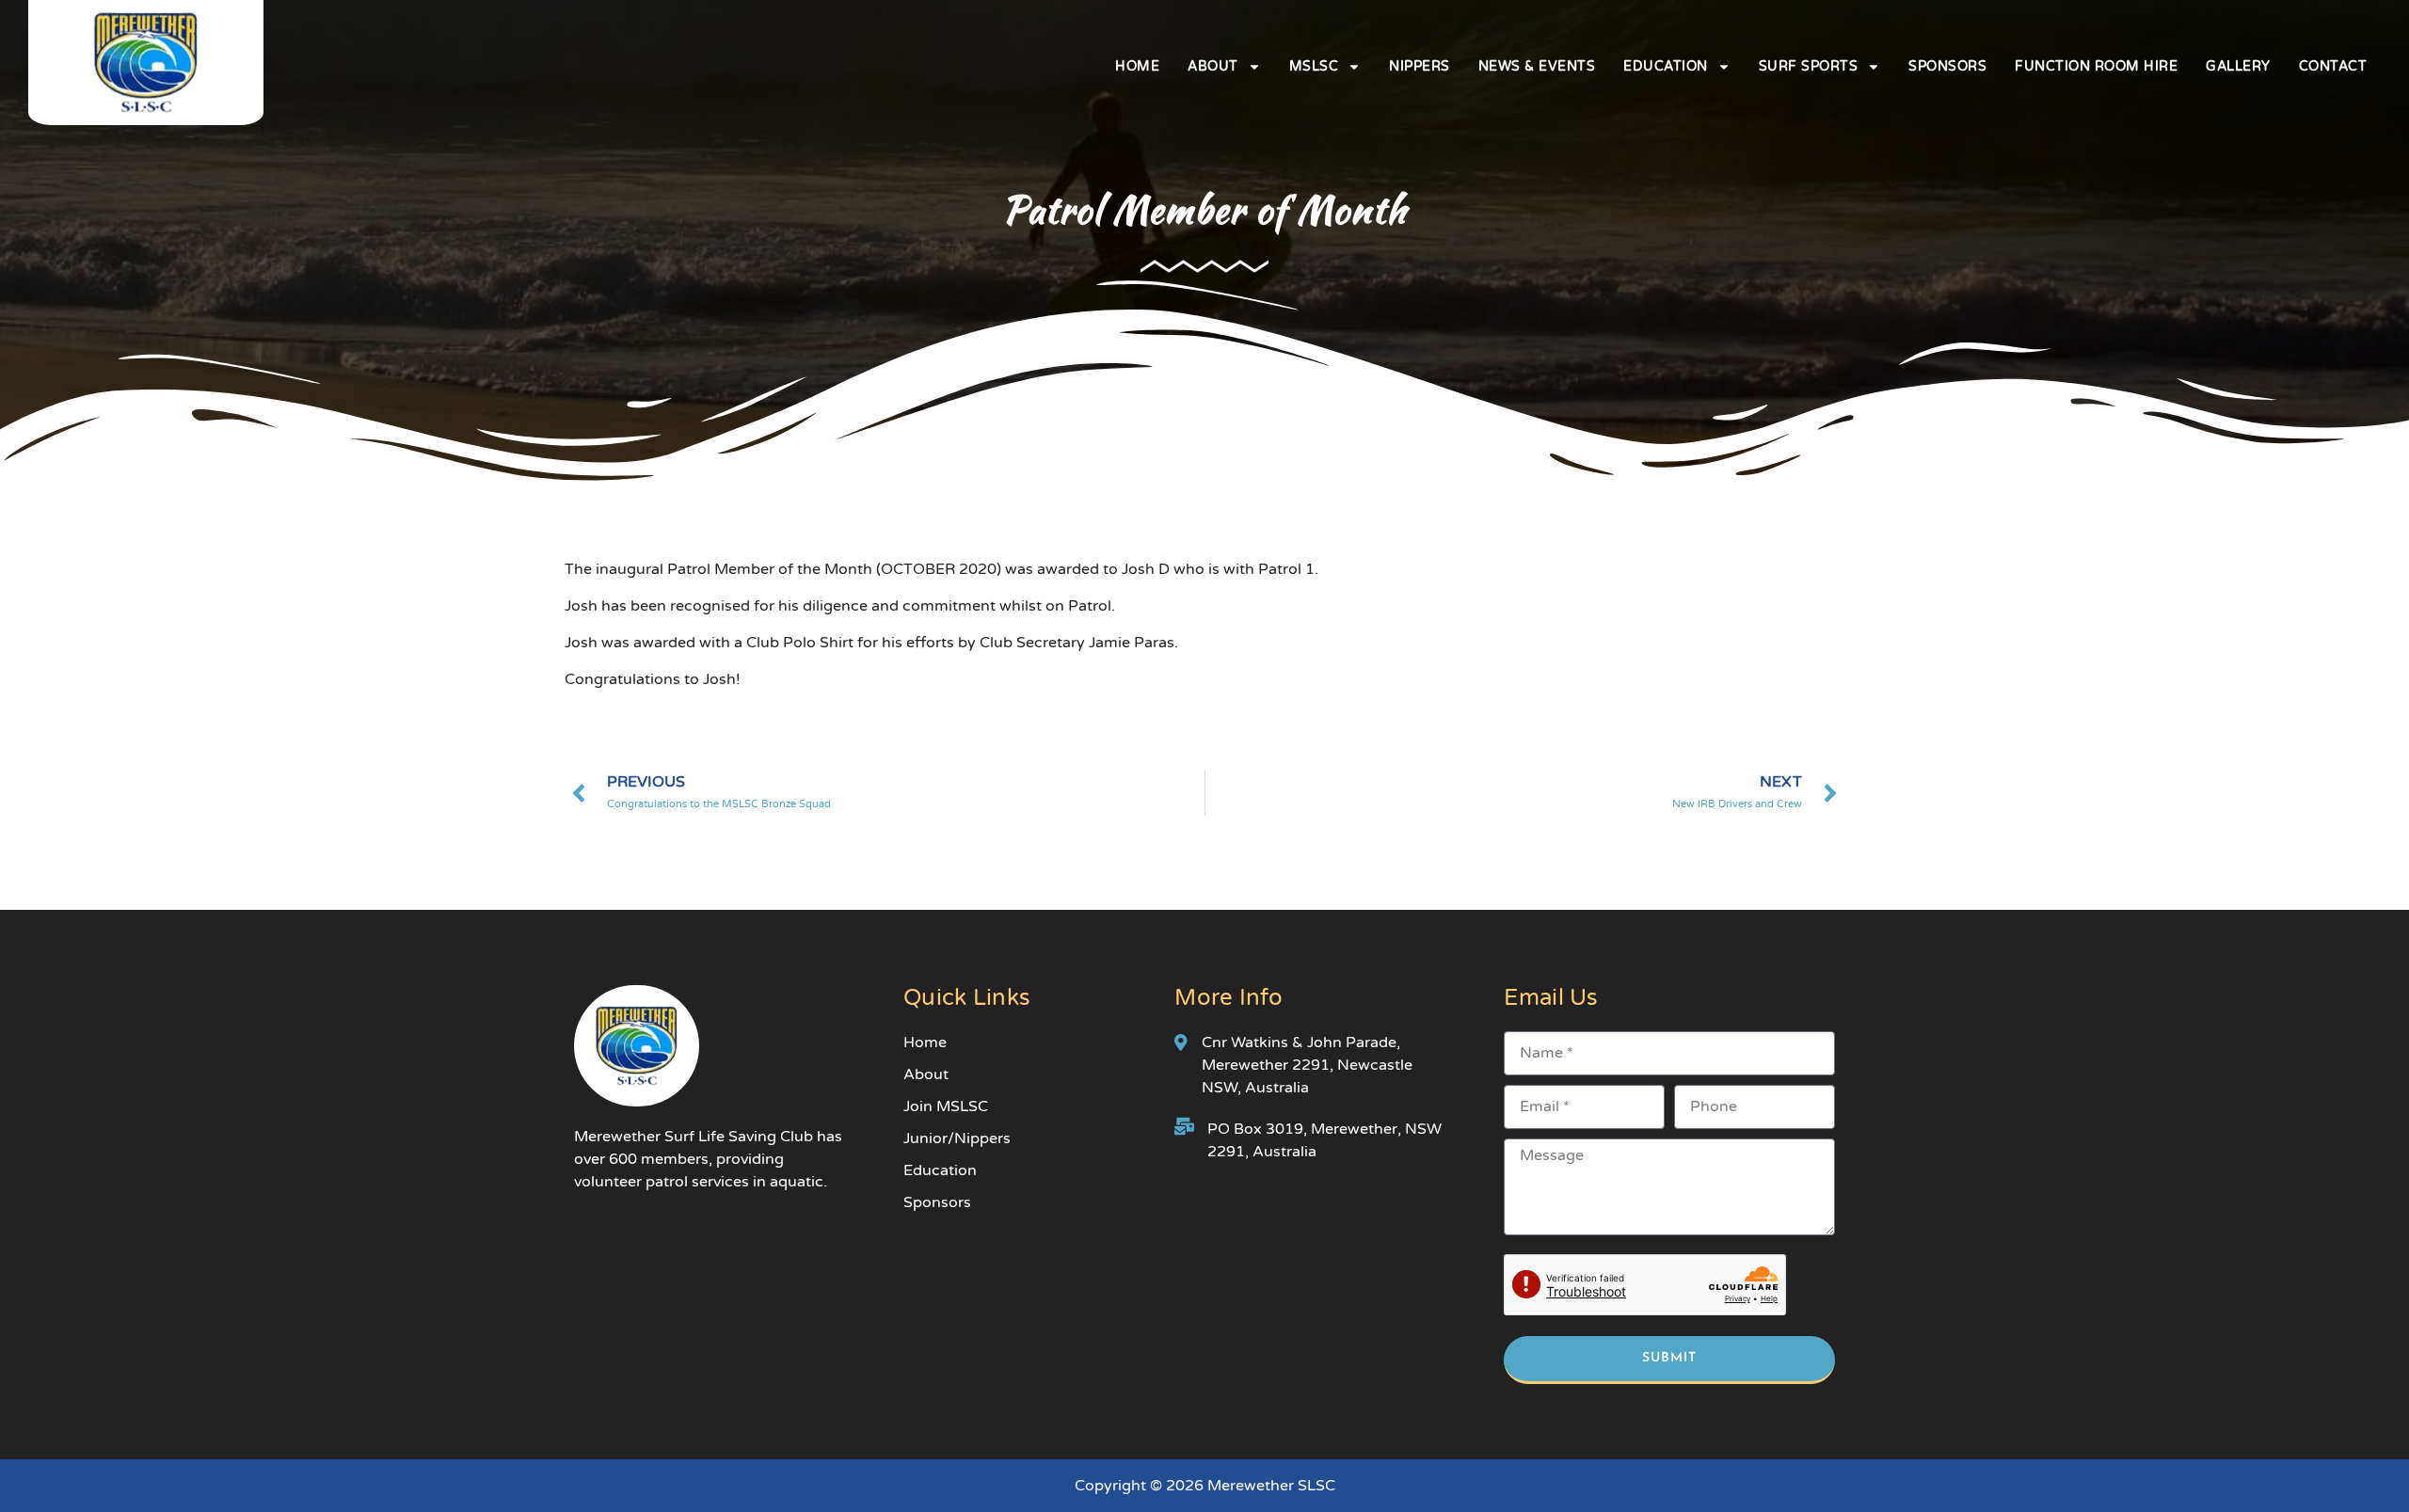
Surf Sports (1809, 66)
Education (1666, 66)
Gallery (2238, 66)
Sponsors (1947, 66)
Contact (2333, 66)
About (1213, 66)
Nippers (1420, 66)
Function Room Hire (2096, 66)
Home (1137, 66)
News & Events (1537, 66)
